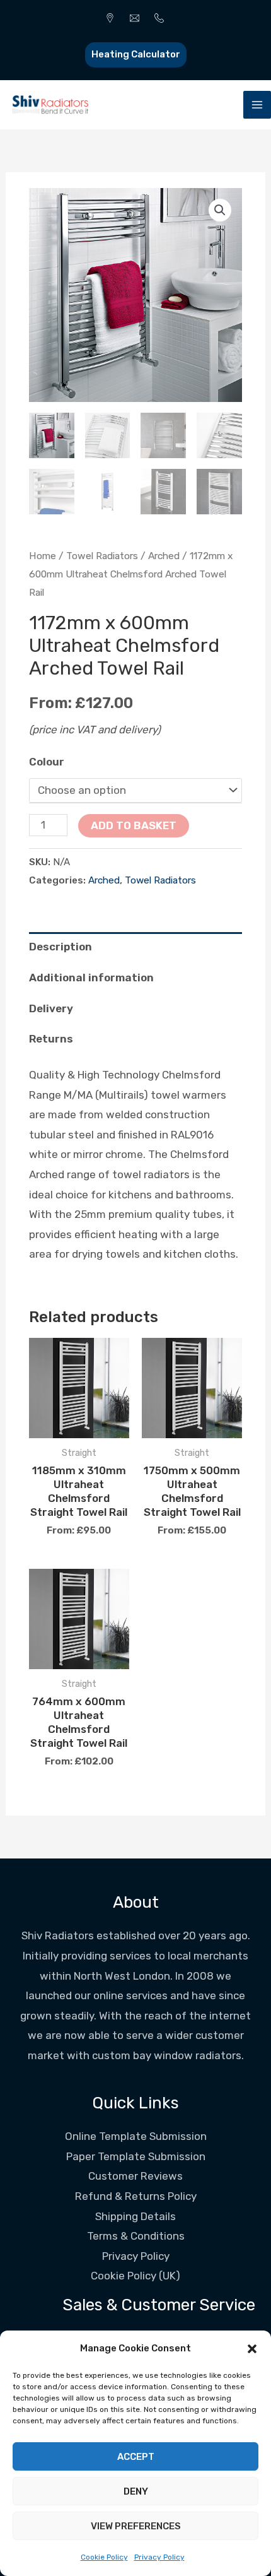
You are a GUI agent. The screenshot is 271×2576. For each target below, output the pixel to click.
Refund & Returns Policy (136, 2196)
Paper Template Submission (136, 2156)
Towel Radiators (102, 556)
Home (43, 556)
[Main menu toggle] (257, 105)
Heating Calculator (136, 54)
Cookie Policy (104, 2557)
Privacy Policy (159, 2557)
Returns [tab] (51, 1039)
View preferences (136, 2526)
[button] (252, 2349)
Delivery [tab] (51, 1008)
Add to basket (134, 825)
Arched (164, 556)
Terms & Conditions (136, 2236)
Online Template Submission (136, 2136)
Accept (136, 2457)
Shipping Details (135, 2216)
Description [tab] (61, 947)
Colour (47, 762)
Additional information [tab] (91, 978)
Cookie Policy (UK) (135, 2276)
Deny (136, 2491)
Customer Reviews (135, 2176)
